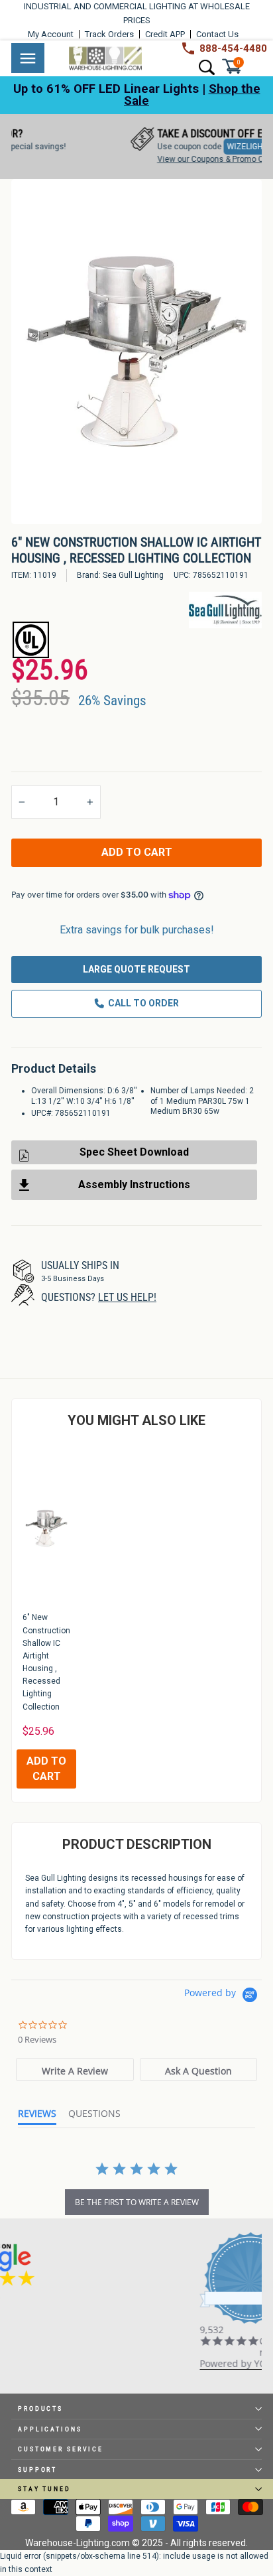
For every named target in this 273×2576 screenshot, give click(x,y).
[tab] (75, 2069)
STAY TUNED (44, 2489)
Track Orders (109, 34)
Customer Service (61, 2449)
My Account (51, 34)
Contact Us (217, 34)
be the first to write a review (137, 2202)
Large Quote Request (136, 969)
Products (40, 2408)
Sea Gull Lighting (133, 575)
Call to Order (143, 1003)
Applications (50, 2429)
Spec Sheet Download (134, 1152)
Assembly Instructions (134, 1185)
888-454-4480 (233, 48)
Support (37, 2470)
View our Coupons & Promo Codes (170, 159)
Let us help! (127, 1297)
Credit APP (165, 34)
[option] (136, 352)
